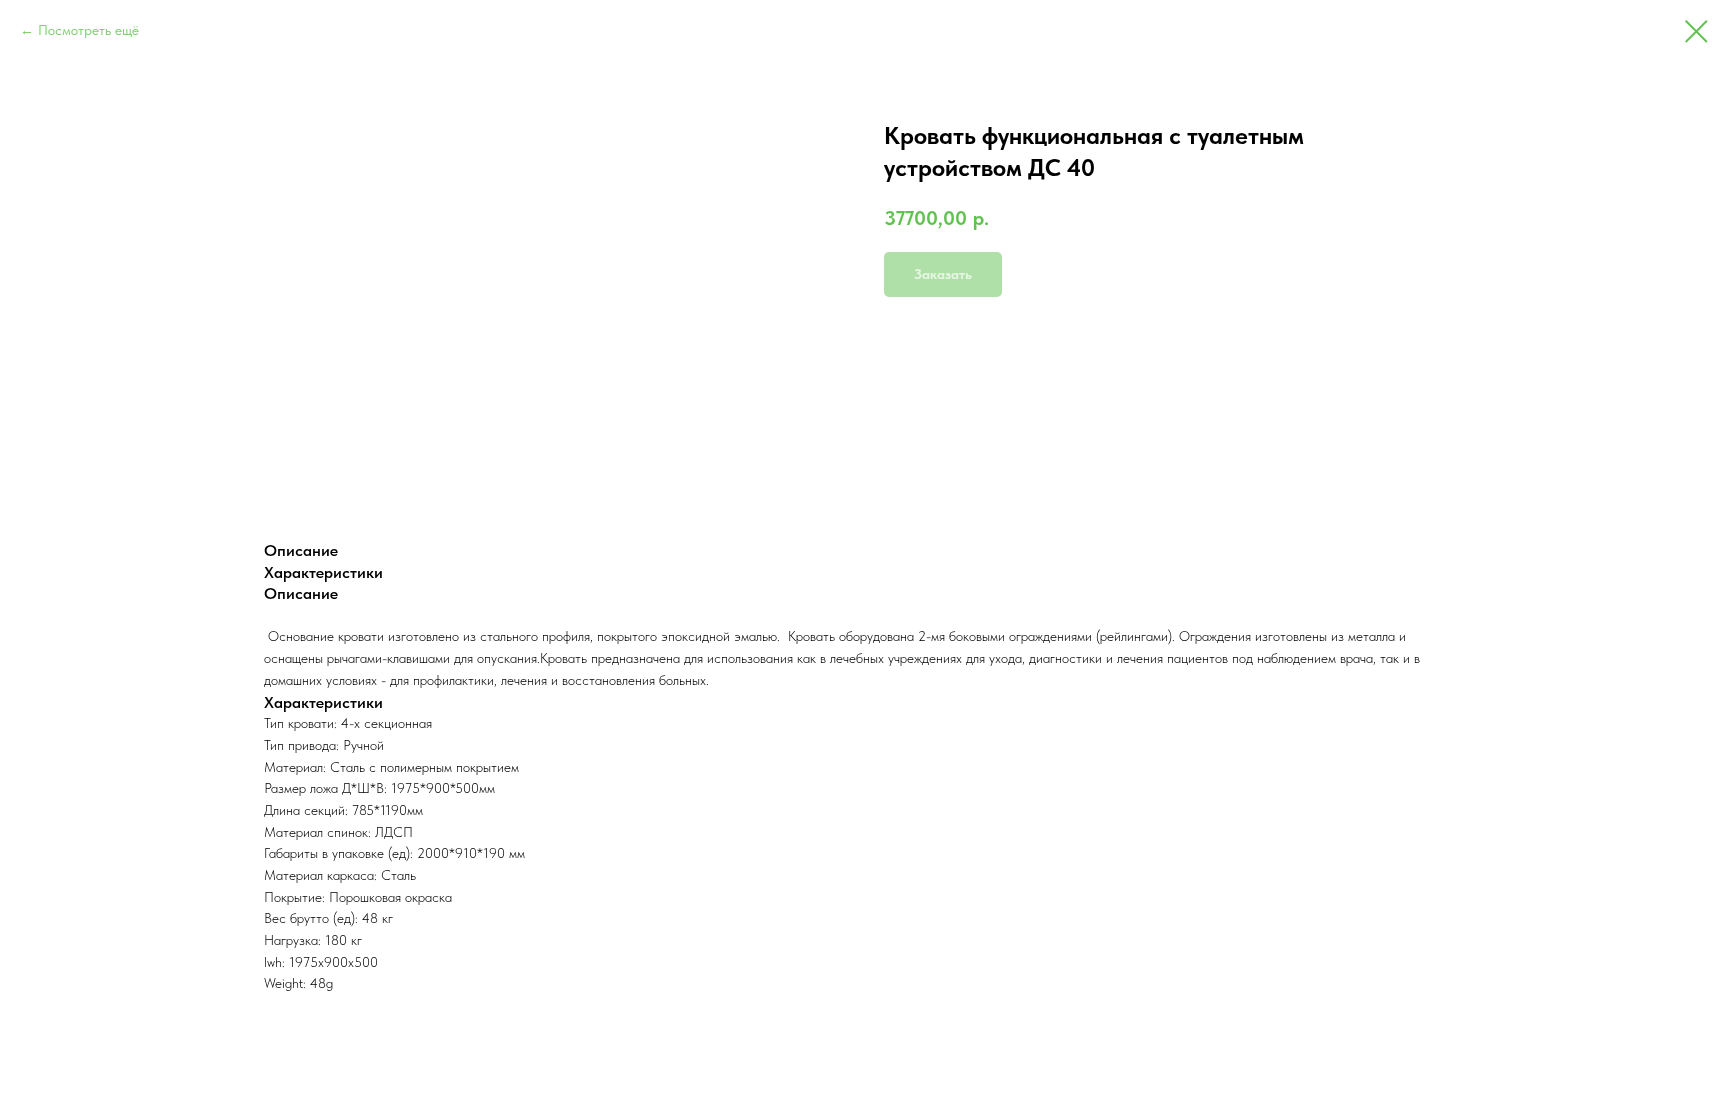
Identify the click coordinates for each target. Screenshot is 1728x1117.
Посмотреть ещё (88, 30)
